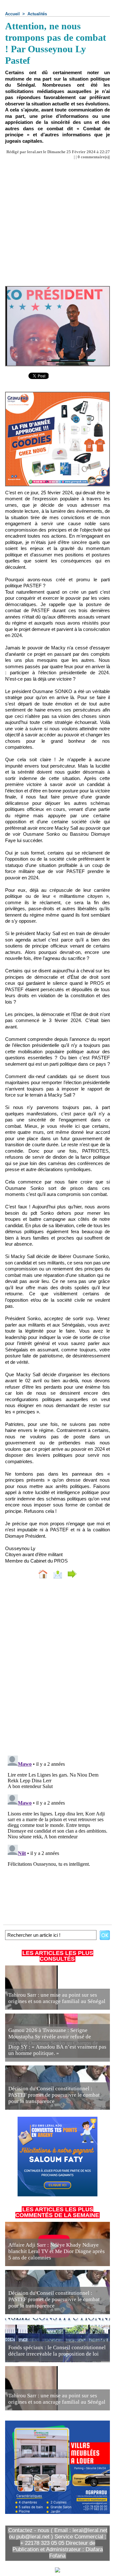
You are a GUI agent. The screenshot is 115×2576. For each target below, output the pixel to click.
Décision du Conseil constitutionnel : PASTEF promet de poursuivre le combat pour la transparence (54, 2095)
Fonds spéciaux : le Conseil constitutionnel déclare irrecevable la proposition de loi (57, 2351)
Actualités (37, 14)
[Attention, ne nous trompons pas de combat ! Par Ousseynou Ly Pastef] (57, 289)
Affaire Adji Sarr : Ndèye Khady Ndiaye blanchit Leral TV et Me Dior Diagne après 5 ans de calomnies (57, 2251)
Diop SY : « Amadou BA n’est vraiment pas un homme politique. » (57, 2050)
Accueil (12, 14)
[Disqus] (57, 1669)
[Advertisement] (52, 220)
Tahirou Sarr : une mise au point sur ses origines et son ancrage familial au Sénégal (57, 1998)
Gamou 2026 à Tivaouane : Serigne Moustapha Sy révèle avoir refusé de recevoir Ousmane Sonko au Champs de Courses (53, 2040)
